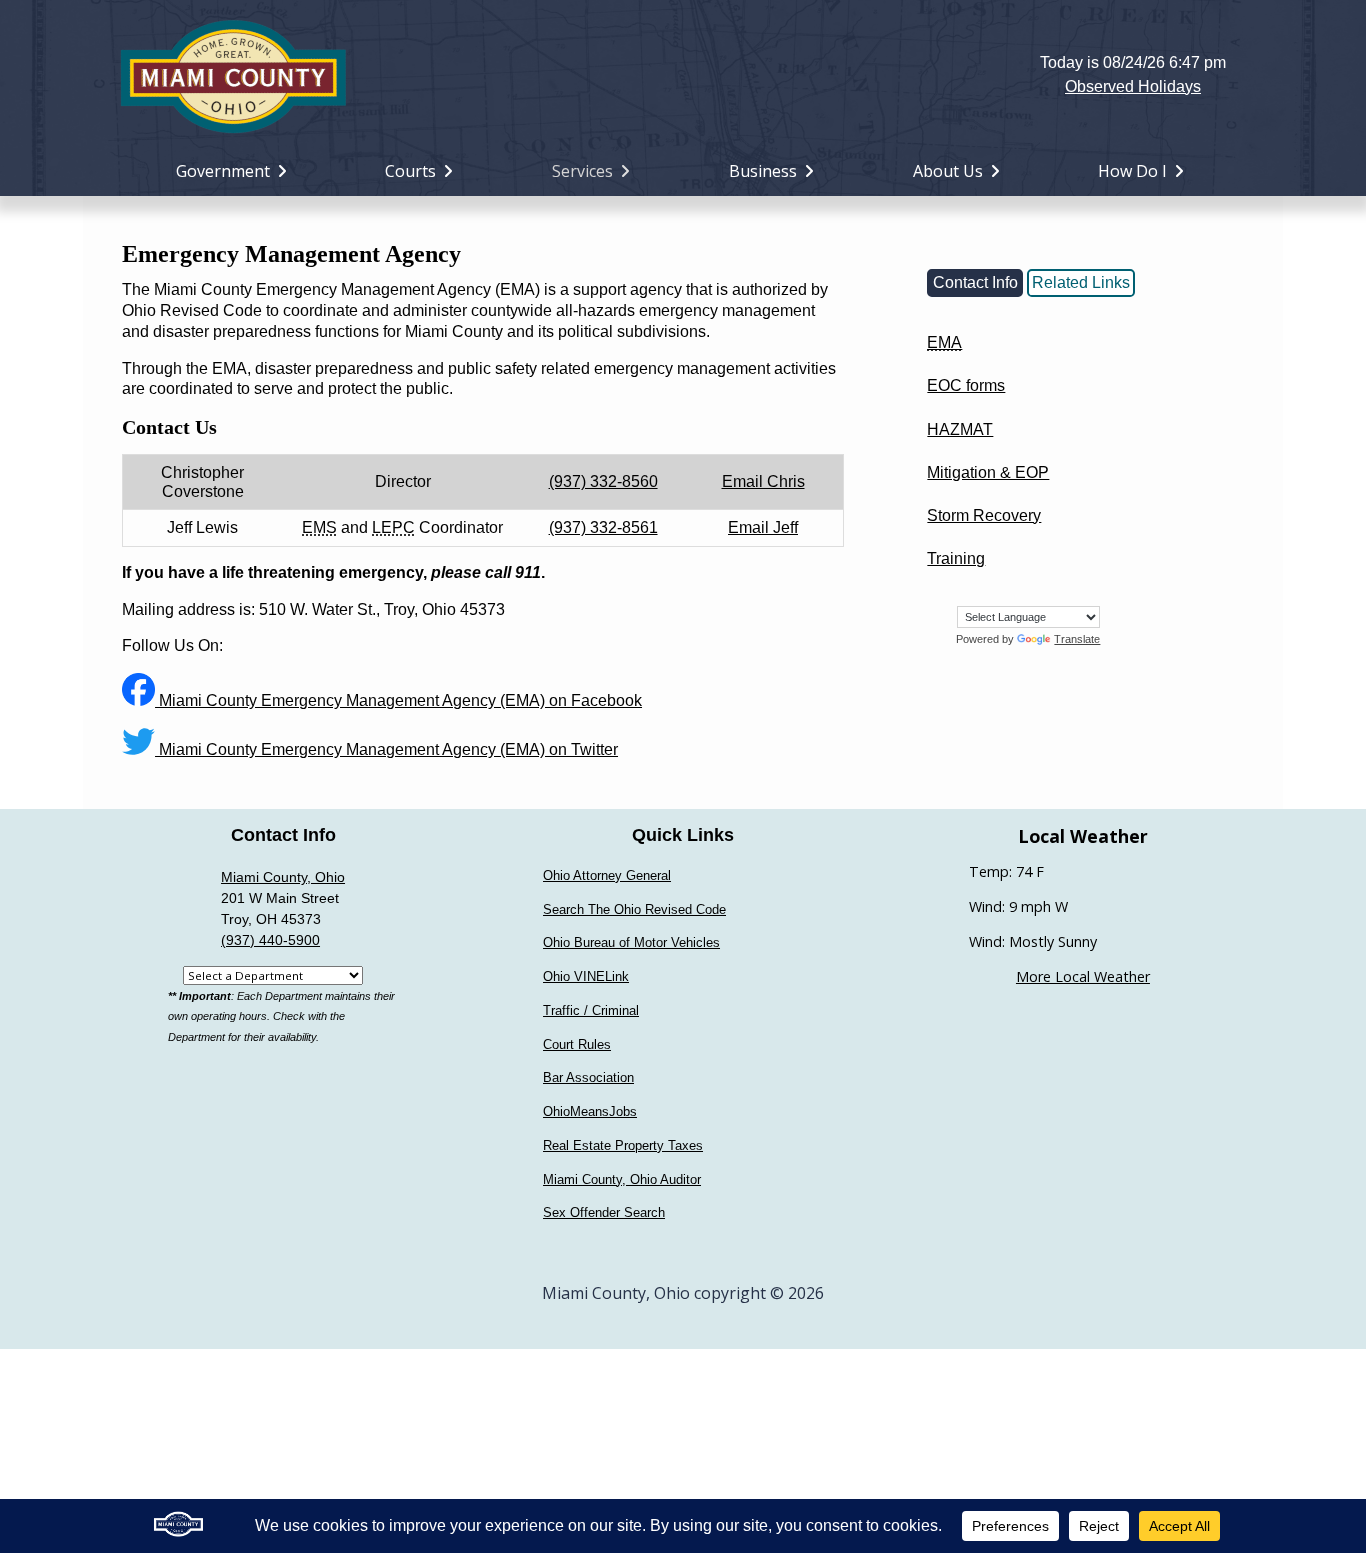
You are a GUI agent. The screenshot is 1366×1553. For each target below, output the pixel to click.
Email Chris (763, 481)
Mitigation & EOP (988, 472)
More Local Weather (1083, 976)
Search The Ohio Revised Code (634, 909)
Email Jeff (763, 527)
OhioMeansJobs (590, 1111)
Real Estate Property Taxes (623, 1145)
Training (956, 558)
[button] (683, 74)
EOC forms (966, 385)
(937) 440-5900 (270, 940)
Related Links (1081, 282)
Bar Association (588, 1077)
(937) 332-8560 (603, 481)
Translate (1077, 639)
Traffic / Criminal (591, 1010)
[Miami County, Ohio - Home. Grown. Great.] (233, 74)
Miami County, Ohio (283, 877)
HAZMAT (960, 429)
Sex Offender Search (604, 1212)
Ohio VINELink (586, 976)
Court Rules (577, 1044)
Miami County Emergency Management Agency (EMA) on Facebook (398, 700)
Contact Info (975, 282)
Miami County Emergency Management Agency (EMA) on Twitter (386, 749)
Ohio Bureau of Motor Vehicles (631, 942)
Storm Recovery (984, 515)
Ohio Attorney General (607, 875)
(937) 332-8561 (603, 527)
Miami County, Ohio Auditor (622, 1179)
